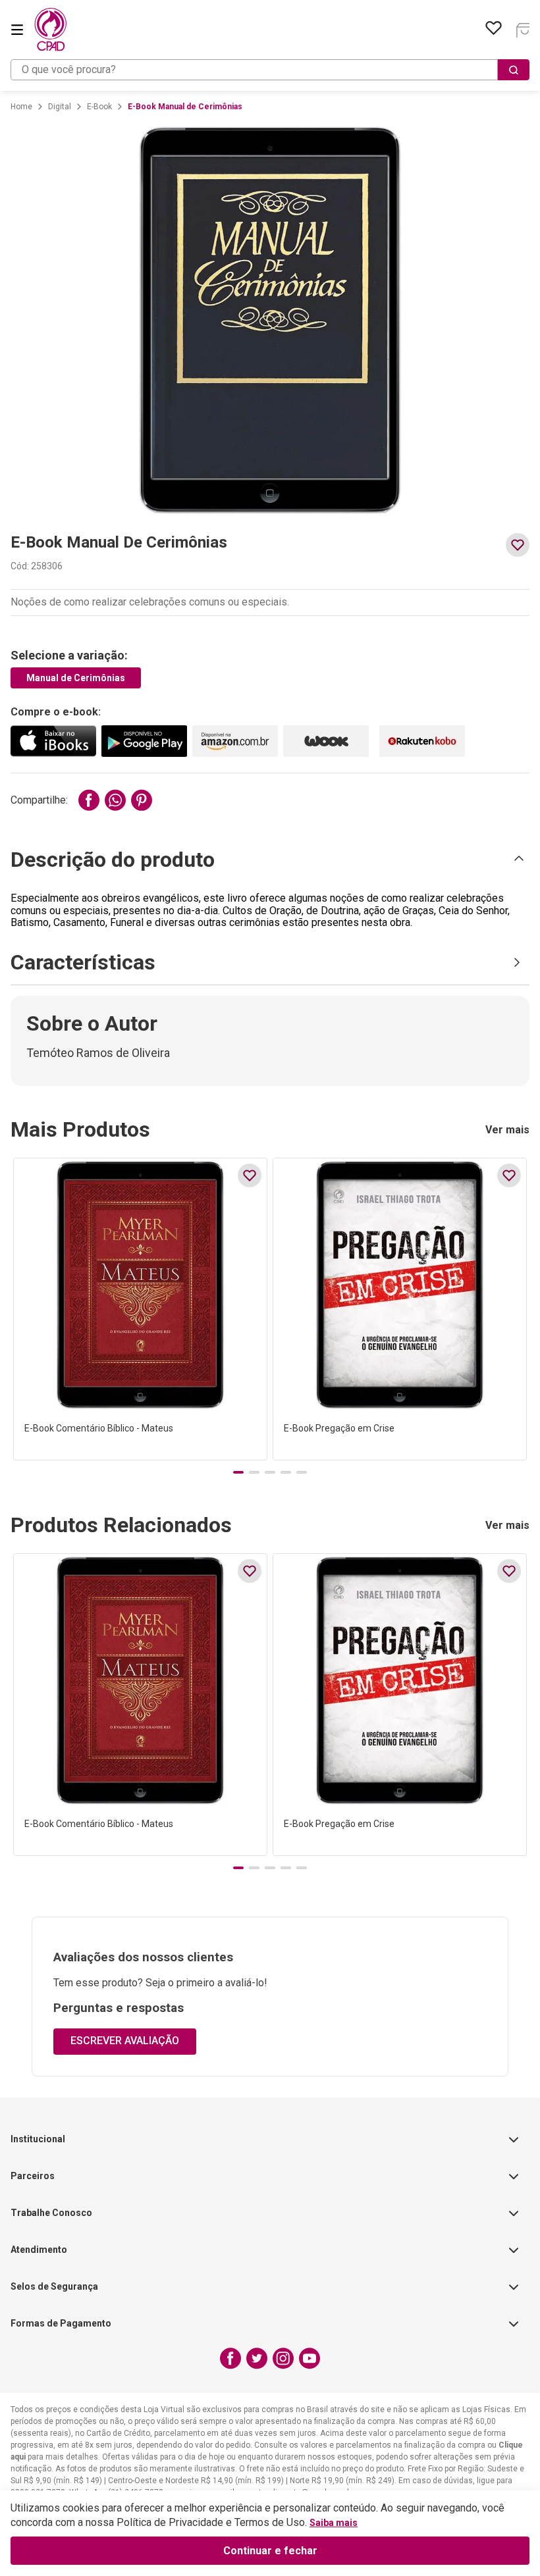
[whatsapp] (115, 800)
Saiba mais (334, 2523)
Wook (326, 741)
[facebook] (89, 800)
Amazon (235, 741)
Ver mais (507, 1130)
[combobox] (270, 70)
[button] (270, 860)
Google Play (144, 741)
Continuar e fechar (270, 2551)
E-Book (99, 107)
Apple (53, 741)
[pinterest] (142, 800)
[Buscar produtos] (514, 70)
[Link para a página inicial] (21, 107)
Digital (60, 107)
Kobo (422, 741)
